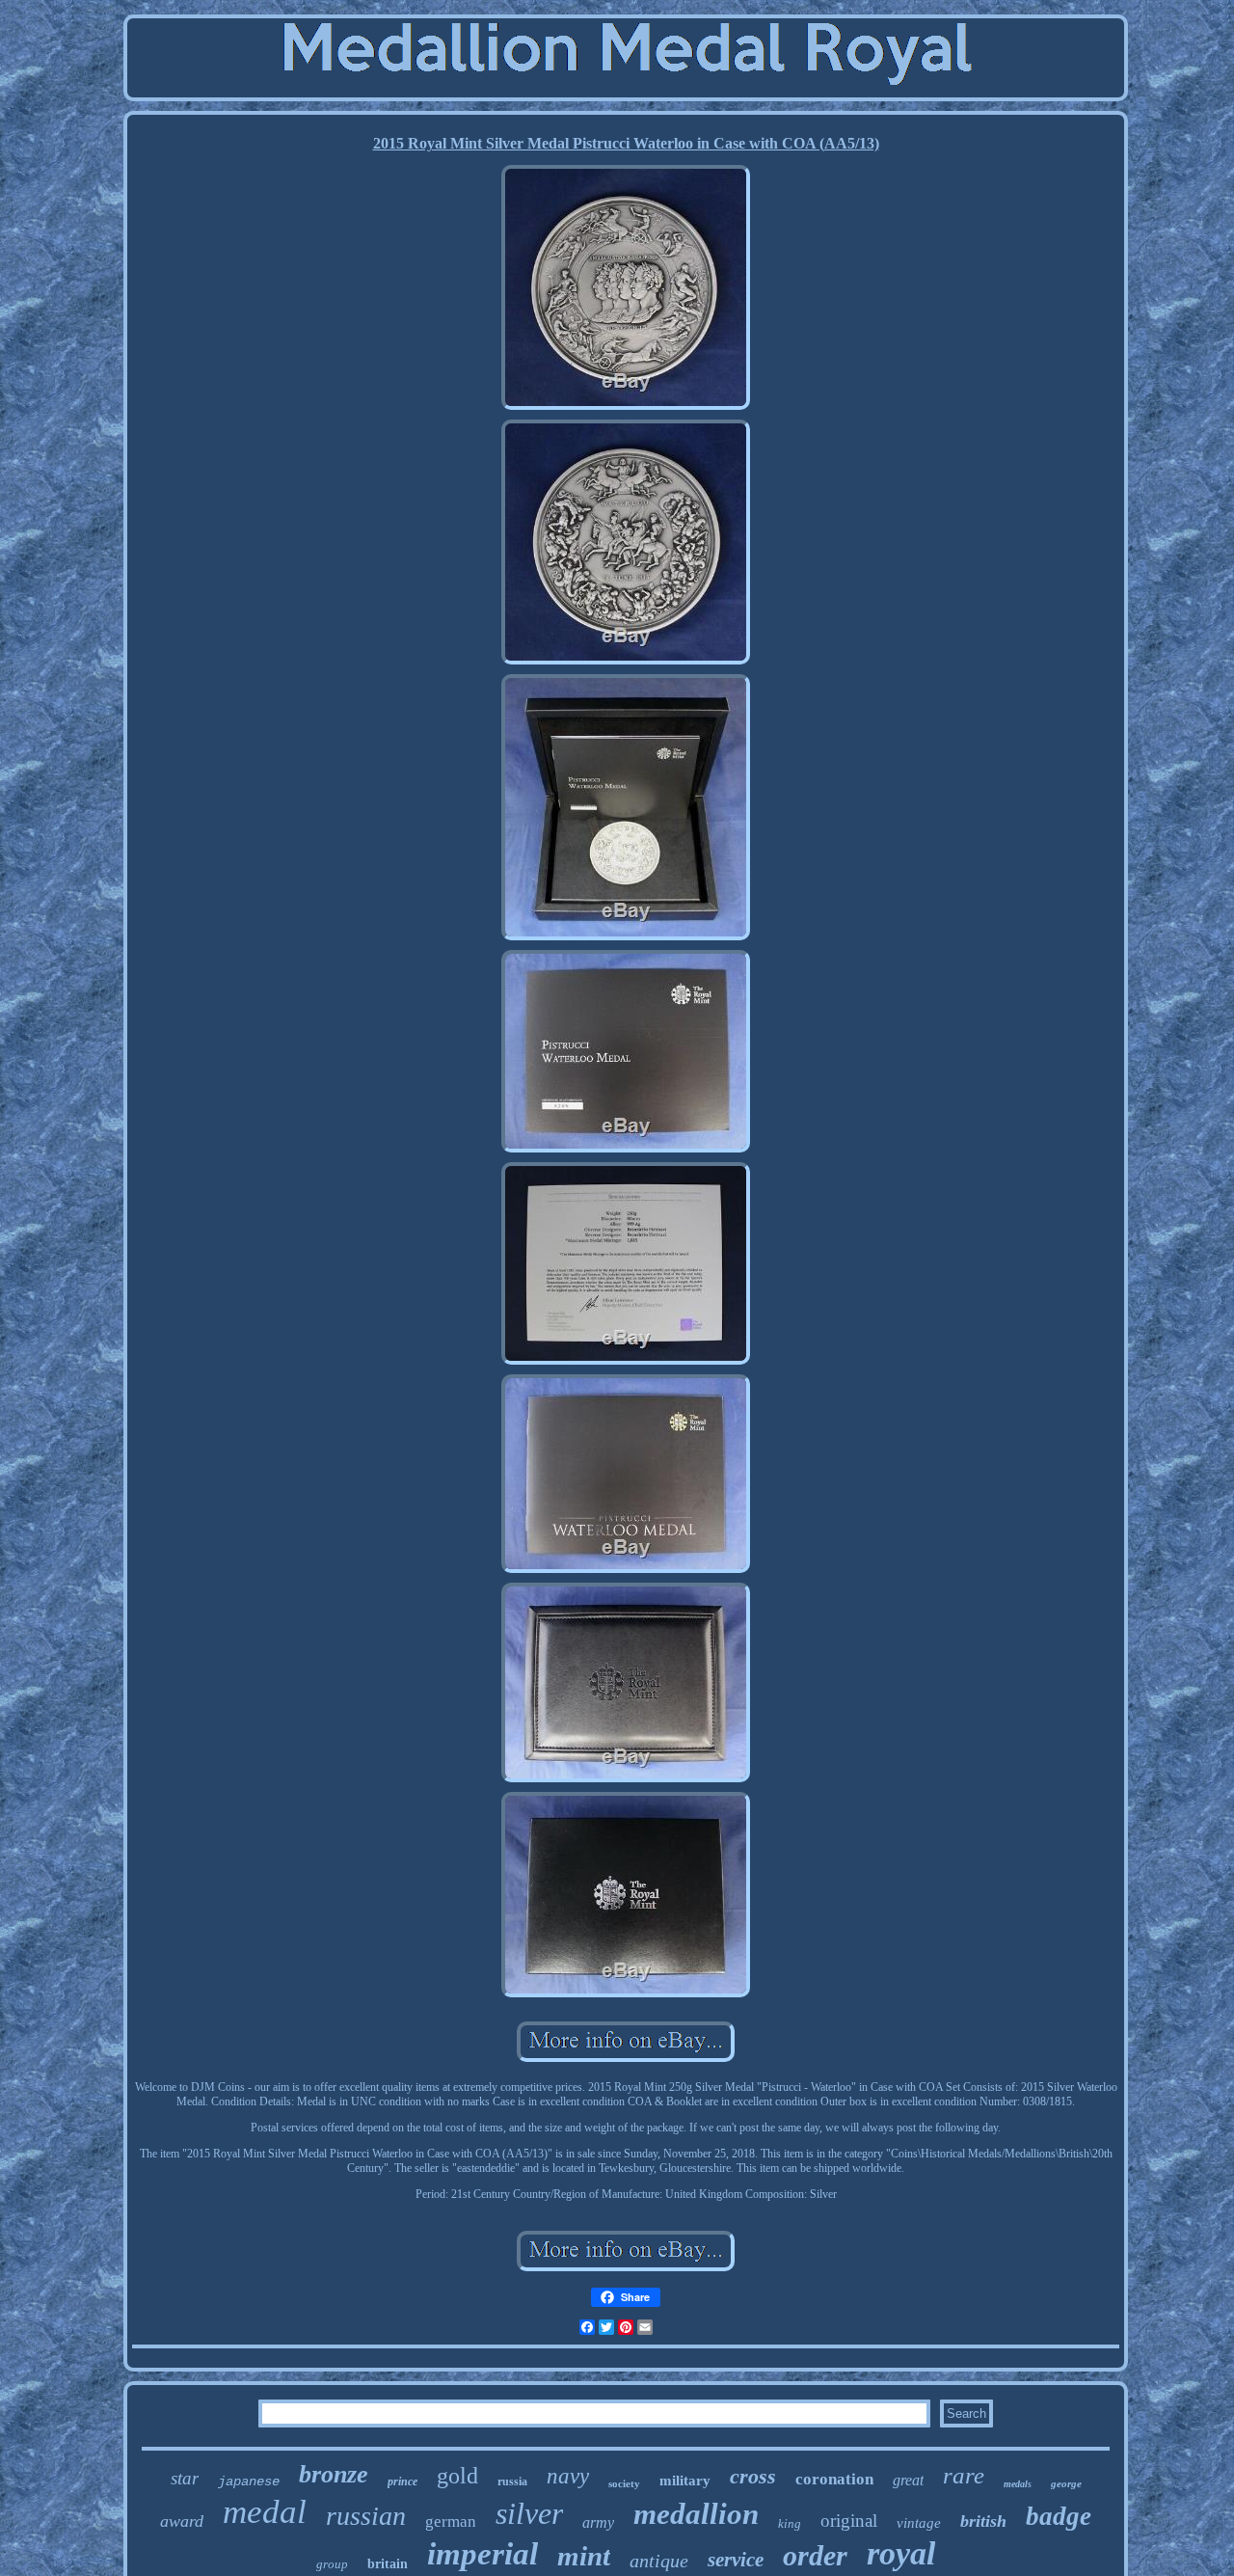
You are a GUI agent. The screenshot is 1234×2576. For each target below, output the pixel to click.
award (182, 2521)
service (736, 2560)
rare (964, 2475)
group (332, 2564)
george (1066, 2483)
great (908, 2480)
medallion (696, 2514)
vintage (919, 2523)
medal (265, 2512)
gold (457, 2476)
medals (1018, 2484)
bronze (334, 2474)
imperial (483, 2554)
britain (388, 2564)
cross (753, 2476)
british (983, 2521)
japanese (249, 2481)
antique (659, 2561)
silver (529, 2513)
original (849, 2521)
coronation (834, 2479)
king (790, 2523)
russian (366, 2516)
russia (512, 2481)
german (451, 2522)
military (685, 2481)
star (185, 2478)
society (624, 2483)
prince (402, 2481)
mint (584, 2556)
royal (901, 2553)
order (815, 2555)
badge (1059, 2516)
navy (568, 2476)
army (598, 2522)
